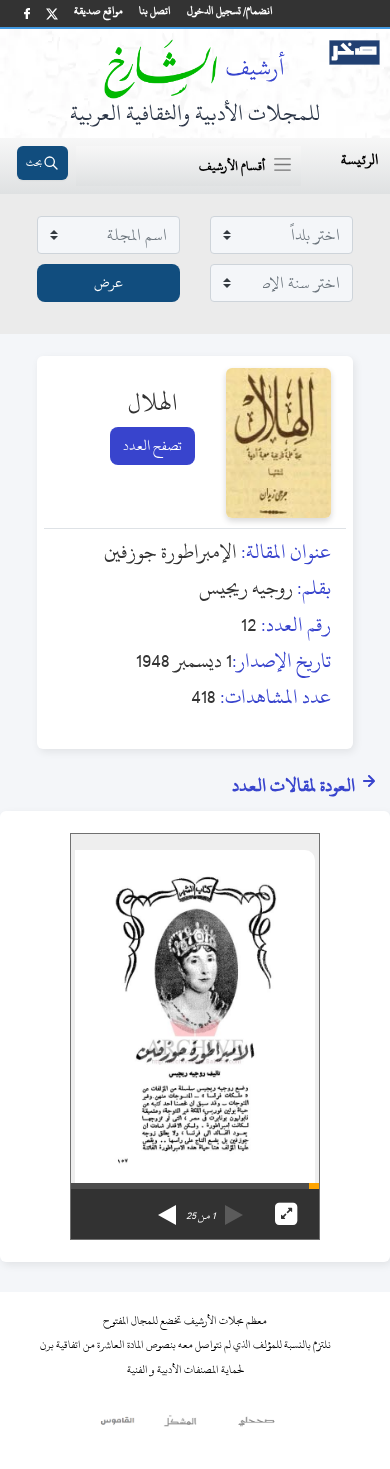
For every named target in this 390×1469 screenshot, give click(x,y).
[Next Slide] (167, 1208)
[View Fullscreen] (286, 1214)
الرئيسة (359, 159)
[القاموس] (118, 1426)
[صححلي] (256, 1426)
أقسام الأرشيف (232, 166)
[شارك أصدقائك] (27, 13)
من (200, 1216)
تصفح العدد (152, 445)
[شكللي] (180, 1426)
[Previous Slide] (234, 1208)
